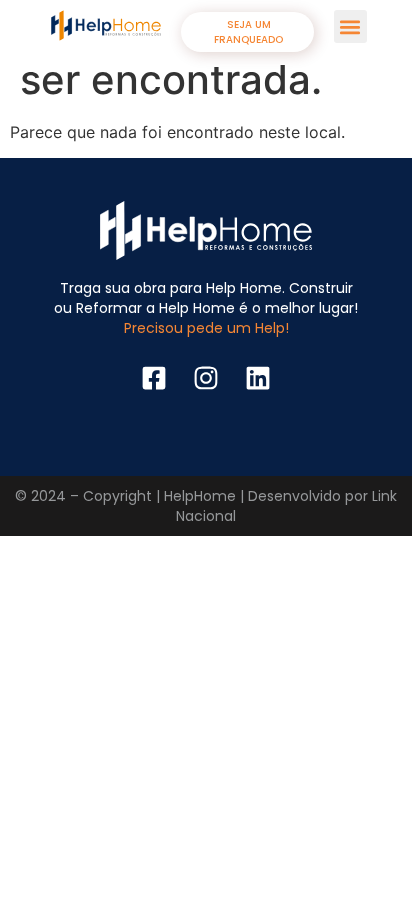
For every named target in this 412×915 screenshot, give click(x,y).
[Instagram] (206, 378)
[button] (350, 26)
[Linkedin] (258, 378)
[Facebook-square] (154, 378)
